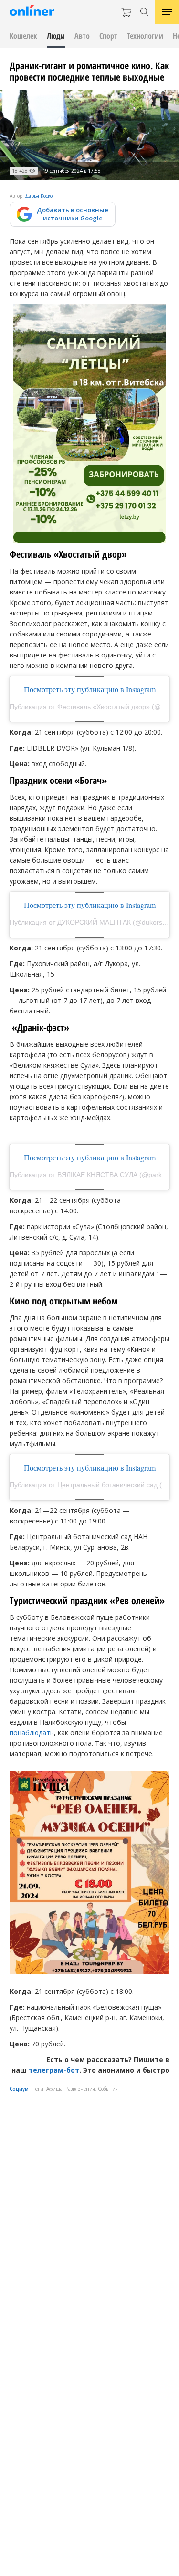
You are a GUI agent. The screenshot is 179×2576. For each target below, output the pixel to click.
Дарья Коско (39, 196)
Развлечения (80, 2089)
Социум (19, 2089)
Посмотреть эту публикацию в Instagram (90, 689)
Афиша (54, 2089)
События (108, 2089)
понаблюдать (32, 1733)
